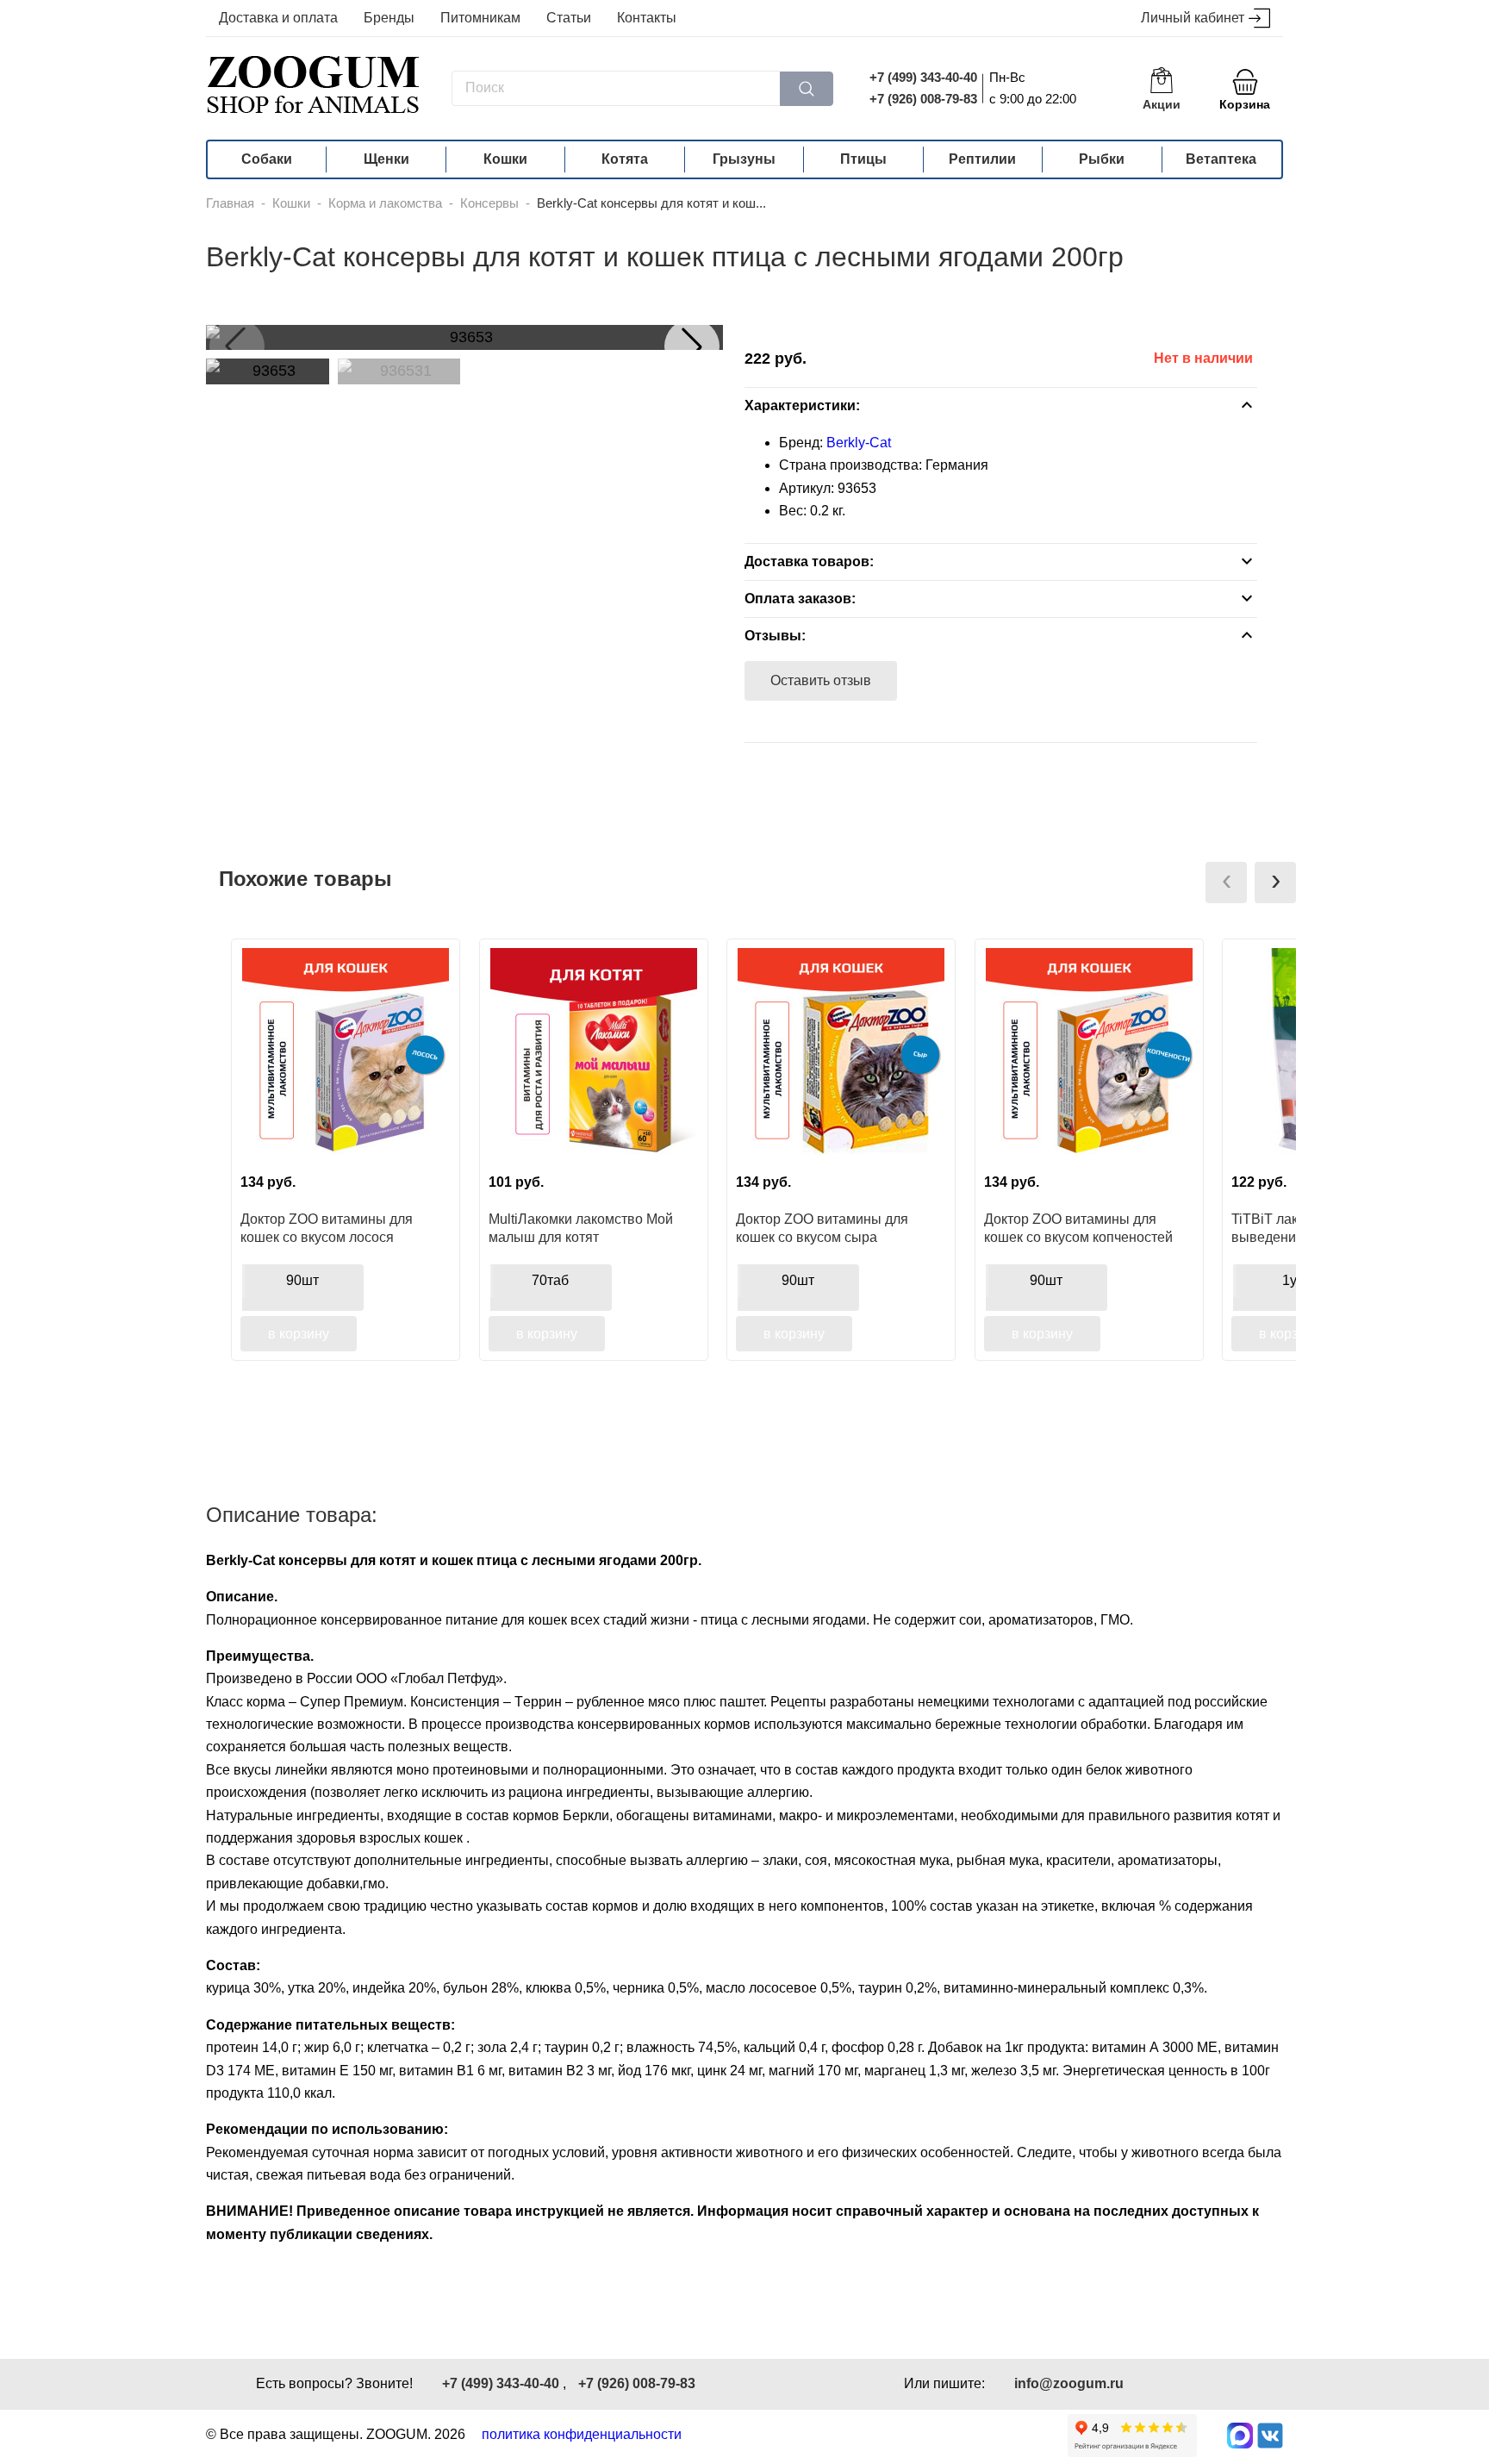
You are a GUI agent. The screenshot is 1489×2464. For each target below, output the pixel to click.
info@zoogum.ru (1069, 2383)
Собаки (267, 159)
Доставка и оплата (278, 18)
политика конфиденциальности (582, 2434)
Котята (625, 159)
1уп (1293, 1280)
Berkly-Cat (859, 443)
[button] (692, 346)
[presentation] (1226, 883)
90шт (302, 1280)
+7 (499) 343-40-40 (923, 77)
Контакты (647, 18)
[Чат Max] (1240, 2436)
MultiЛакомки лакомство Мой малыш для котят (581, 1228)
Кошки (505, 159)
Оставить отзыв (821, 680)
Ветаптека (1221, 159)
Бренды (389, 18)
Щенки (386, 159)
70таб (550, 1280)
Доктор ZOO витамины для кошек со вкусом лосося (327, 1228)
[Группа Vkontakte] (1270, 2436)
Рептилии (982, 159)
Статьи (569, 18)
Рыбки (1102, 159)
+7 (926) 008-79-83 (923, 99)
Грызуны (744, 159)
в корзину (299, 1334)
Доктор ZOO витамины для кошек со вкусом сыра (822, 1228)
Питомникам (480, 18)
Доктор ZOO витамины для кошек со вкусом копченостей (1078, 1228)
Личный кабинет (1193, 18)
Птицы (863, 159)
